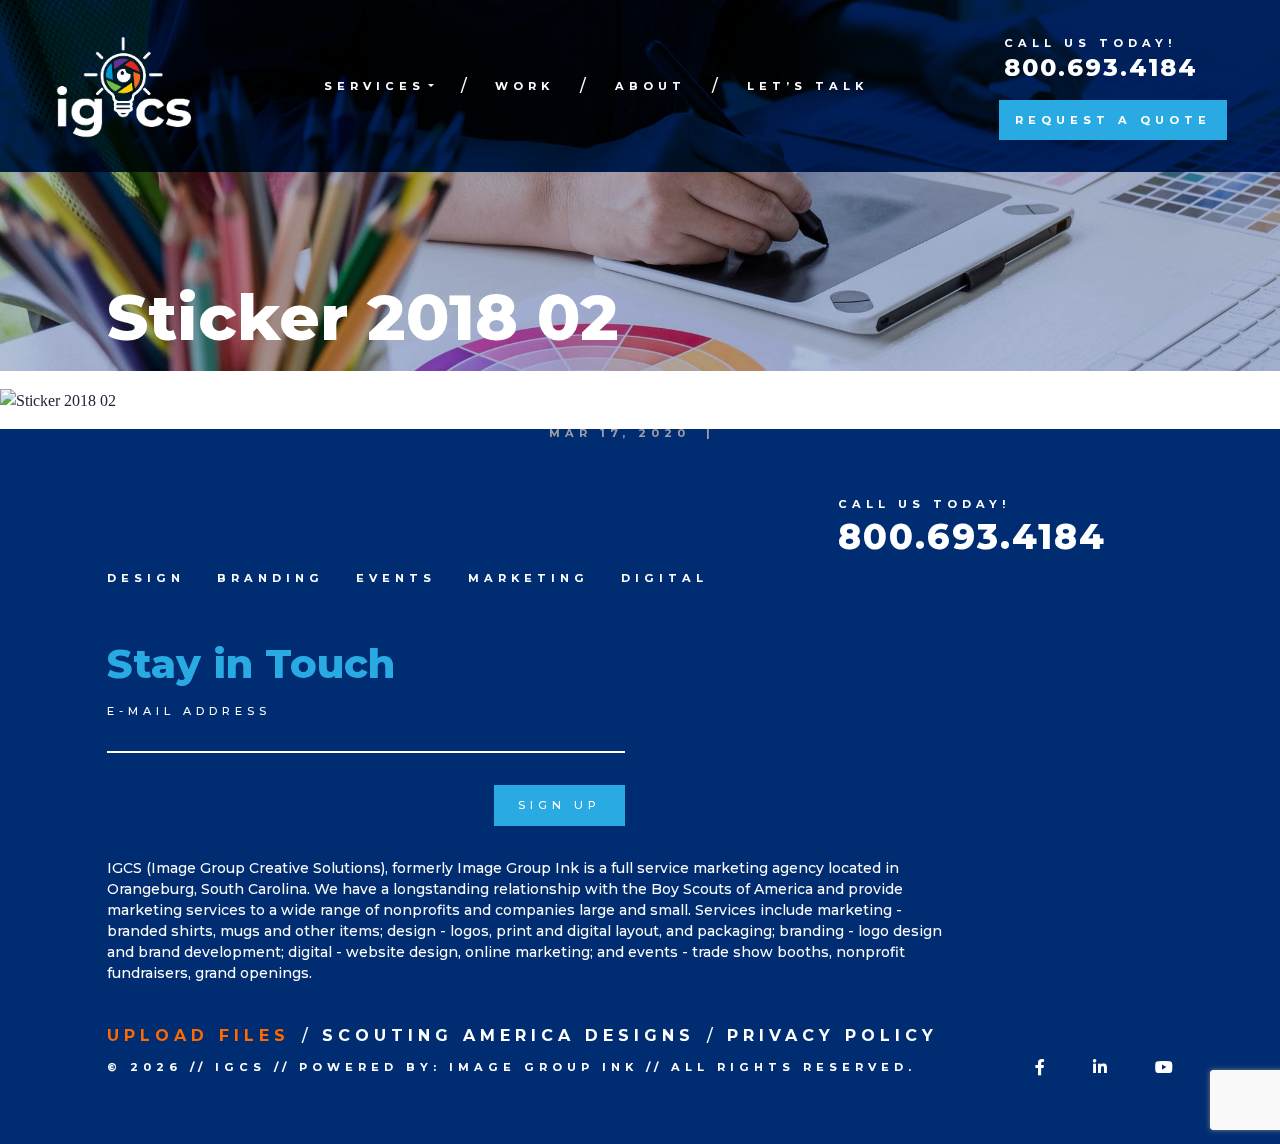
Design (146, 578)
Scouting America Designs (508, 1035)
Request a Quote (1113, 120)
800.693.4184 (1101, 67)
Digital (664, 578)
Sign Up (559, 805)
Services (374, 86)
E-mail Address (189, 711)
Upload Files (198, 1035)
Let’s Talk (807, 86)
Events (396, 578)
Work (524, 86)
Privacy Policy (832, 1035)
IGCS (240, 1067)
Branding (270, 578)
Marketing (528, 578)
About (650, 86)
